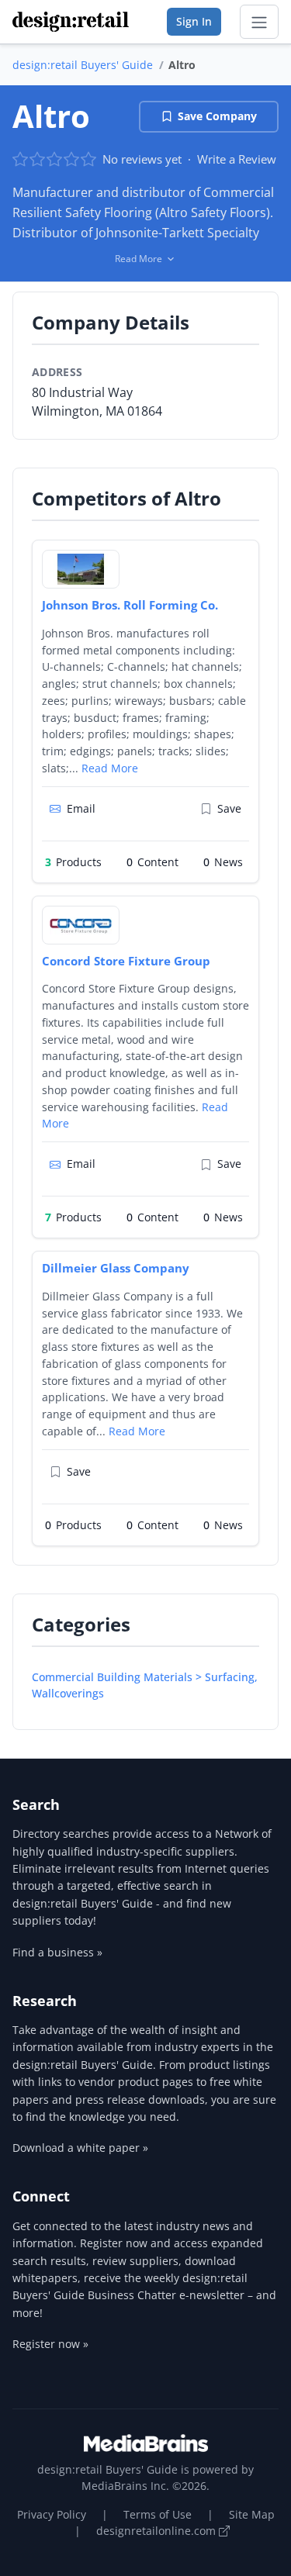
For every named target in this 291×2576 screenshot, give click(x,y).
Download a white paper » (80, 2148)
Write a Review (237, 159)
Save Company (217, 116)
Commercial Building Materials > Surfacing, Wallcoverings (145, 1685)
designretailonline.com (158, 2531)
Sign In (194, 21)
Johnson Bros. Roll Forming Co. (130, 605)
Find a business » (57, 1952)
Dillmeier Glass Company (116, 1268)
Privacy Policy (52, 2514)
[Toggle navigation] (259, 22)
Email (81, 808)
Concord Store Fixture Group (126, 961)
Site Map (252, 2514)
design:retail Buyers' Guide (83, 65)
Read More (110, 768)
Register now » (50, 2344)
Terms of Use (158, 2514)
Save (229, 808)
